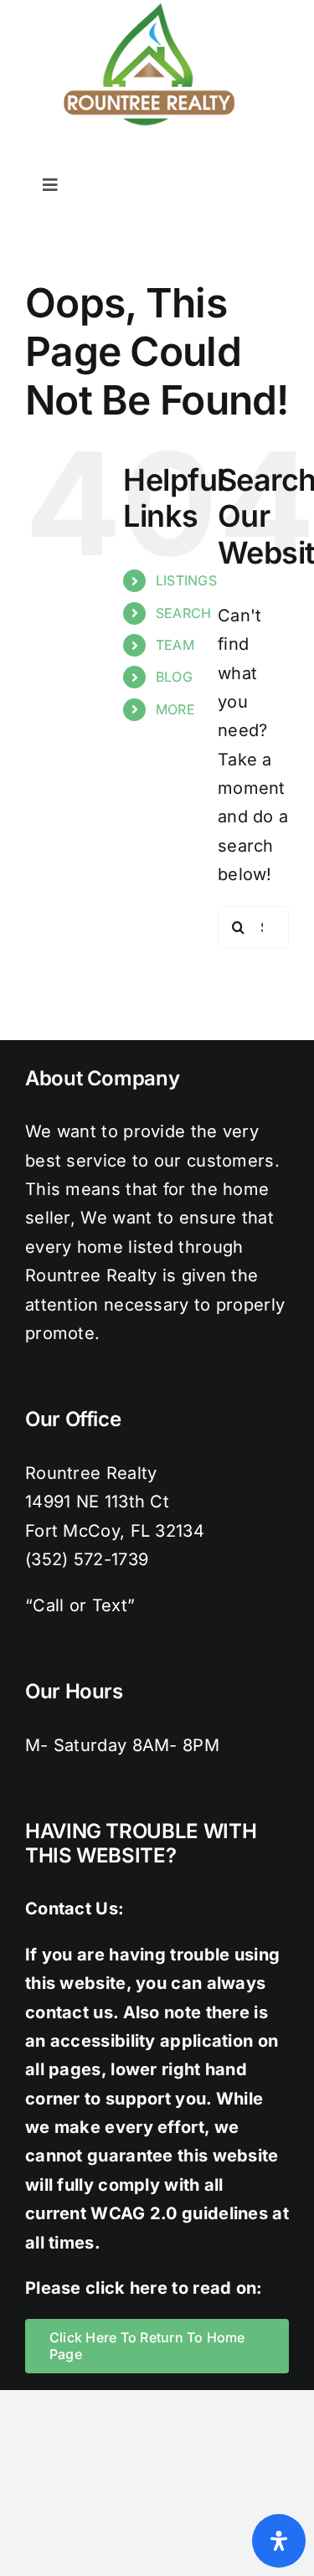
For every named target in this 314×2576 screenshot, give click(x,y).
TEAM (175, 645)
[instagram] (213, 158)
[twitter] (179, 158)
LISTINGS (186, 580)
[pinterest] (246, 158)
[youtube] (281, 158)
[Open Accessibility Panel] (279, 2541)
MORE (175, 709)
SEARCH (184, 613)
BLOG (174, 677)
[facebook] (145, 158)
